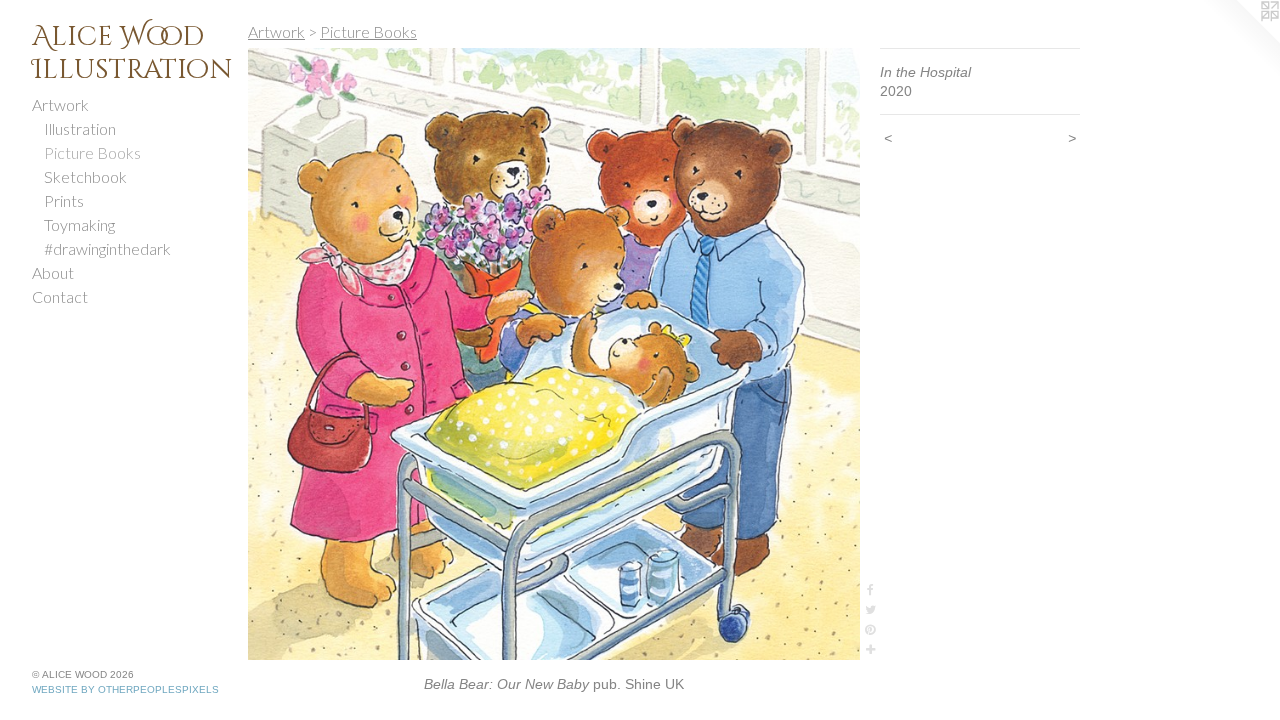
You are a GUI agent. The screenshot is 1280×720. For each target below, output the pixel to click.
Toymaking (79, 224)
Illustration (80, 128)
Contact (60, 296)
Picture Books (92, 152)
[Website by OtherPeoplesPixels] (1240, 40)
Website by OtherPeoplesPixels (125, 689)
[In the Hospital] (554, 354)
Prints (64, 200)
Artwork (60, 104)
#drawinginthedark (107, 248)
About (53, 272)
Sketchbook (85, 176)
